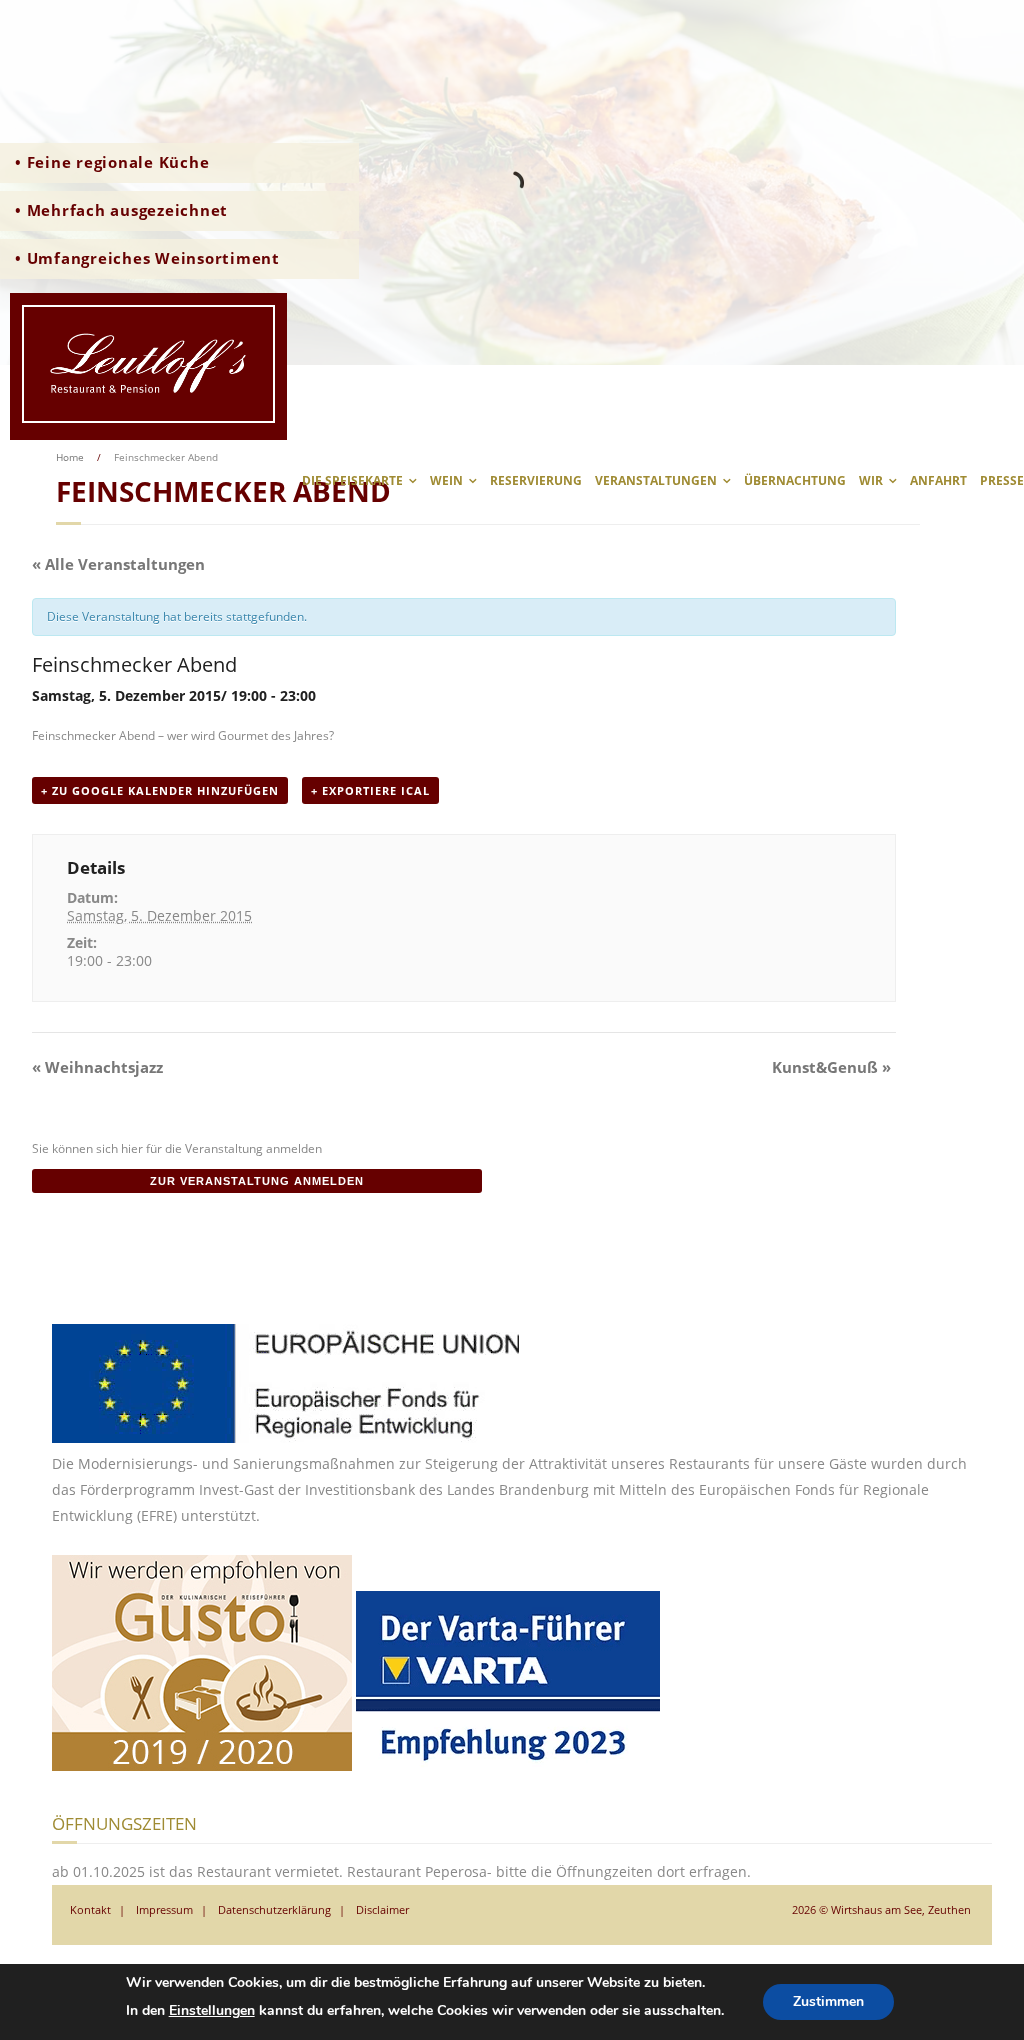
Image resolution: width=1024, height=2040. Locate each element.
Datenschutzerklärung (274, 1909)
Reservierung (536, 480)
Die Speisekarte (352, 480)
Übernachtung (795, 480)
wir (871, 480)
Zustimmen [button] (828, 2001)
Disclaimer (382, 1909)
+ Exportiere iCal (370, 790)
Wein (446, 480)
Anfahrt (938, 480)
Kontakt (90, 1909)
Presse (1002, 480)
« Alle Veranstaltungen (118, 564)
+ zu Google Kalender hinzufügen (160, 790)
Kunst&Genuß (831, 1067)
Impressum (164, 1909)
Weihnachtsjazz (97, 1067)
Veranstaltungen (656, 480)
